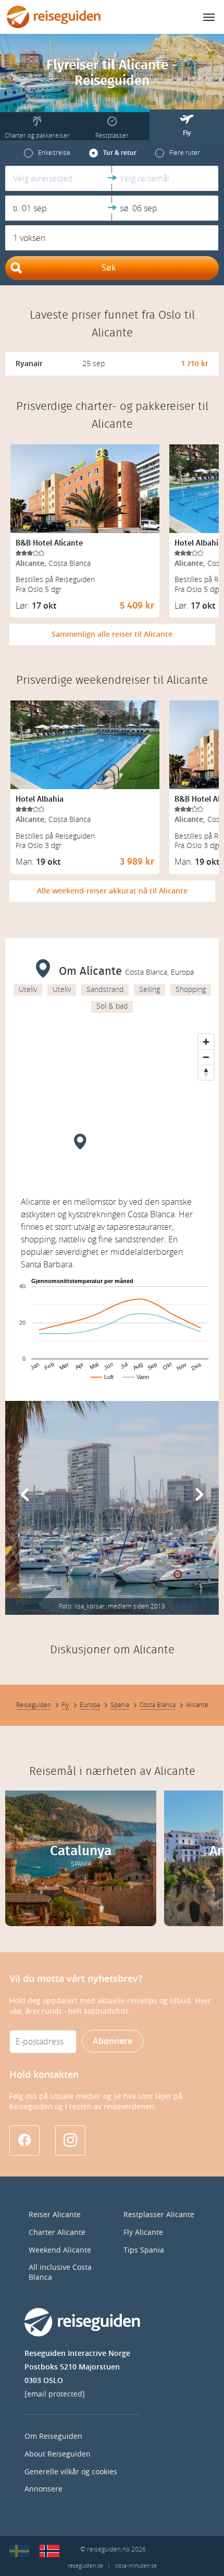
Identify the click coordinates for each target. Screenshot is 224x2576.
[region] (112, 1107)
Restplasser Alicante (159, 2215)
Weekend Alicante (60, 2250)
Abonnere (113, 2041)
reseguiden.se (85, 2566)
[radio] (47, 153)
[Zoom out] (206, 1057)
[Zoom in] (206, 1042)
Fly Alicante (143, 2233)
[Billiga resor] (19, 2551)
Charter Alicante (57, 2233)
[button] (59, 178)
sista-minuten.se (136, 2566)
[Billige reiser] (49, 2551)
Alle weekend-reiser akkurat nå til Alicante (112, 891)
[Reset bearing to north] (206, 1072)
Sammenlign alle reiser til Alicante (112, 634)
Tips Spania (144, 2250)
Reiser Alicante (55, 2215)
